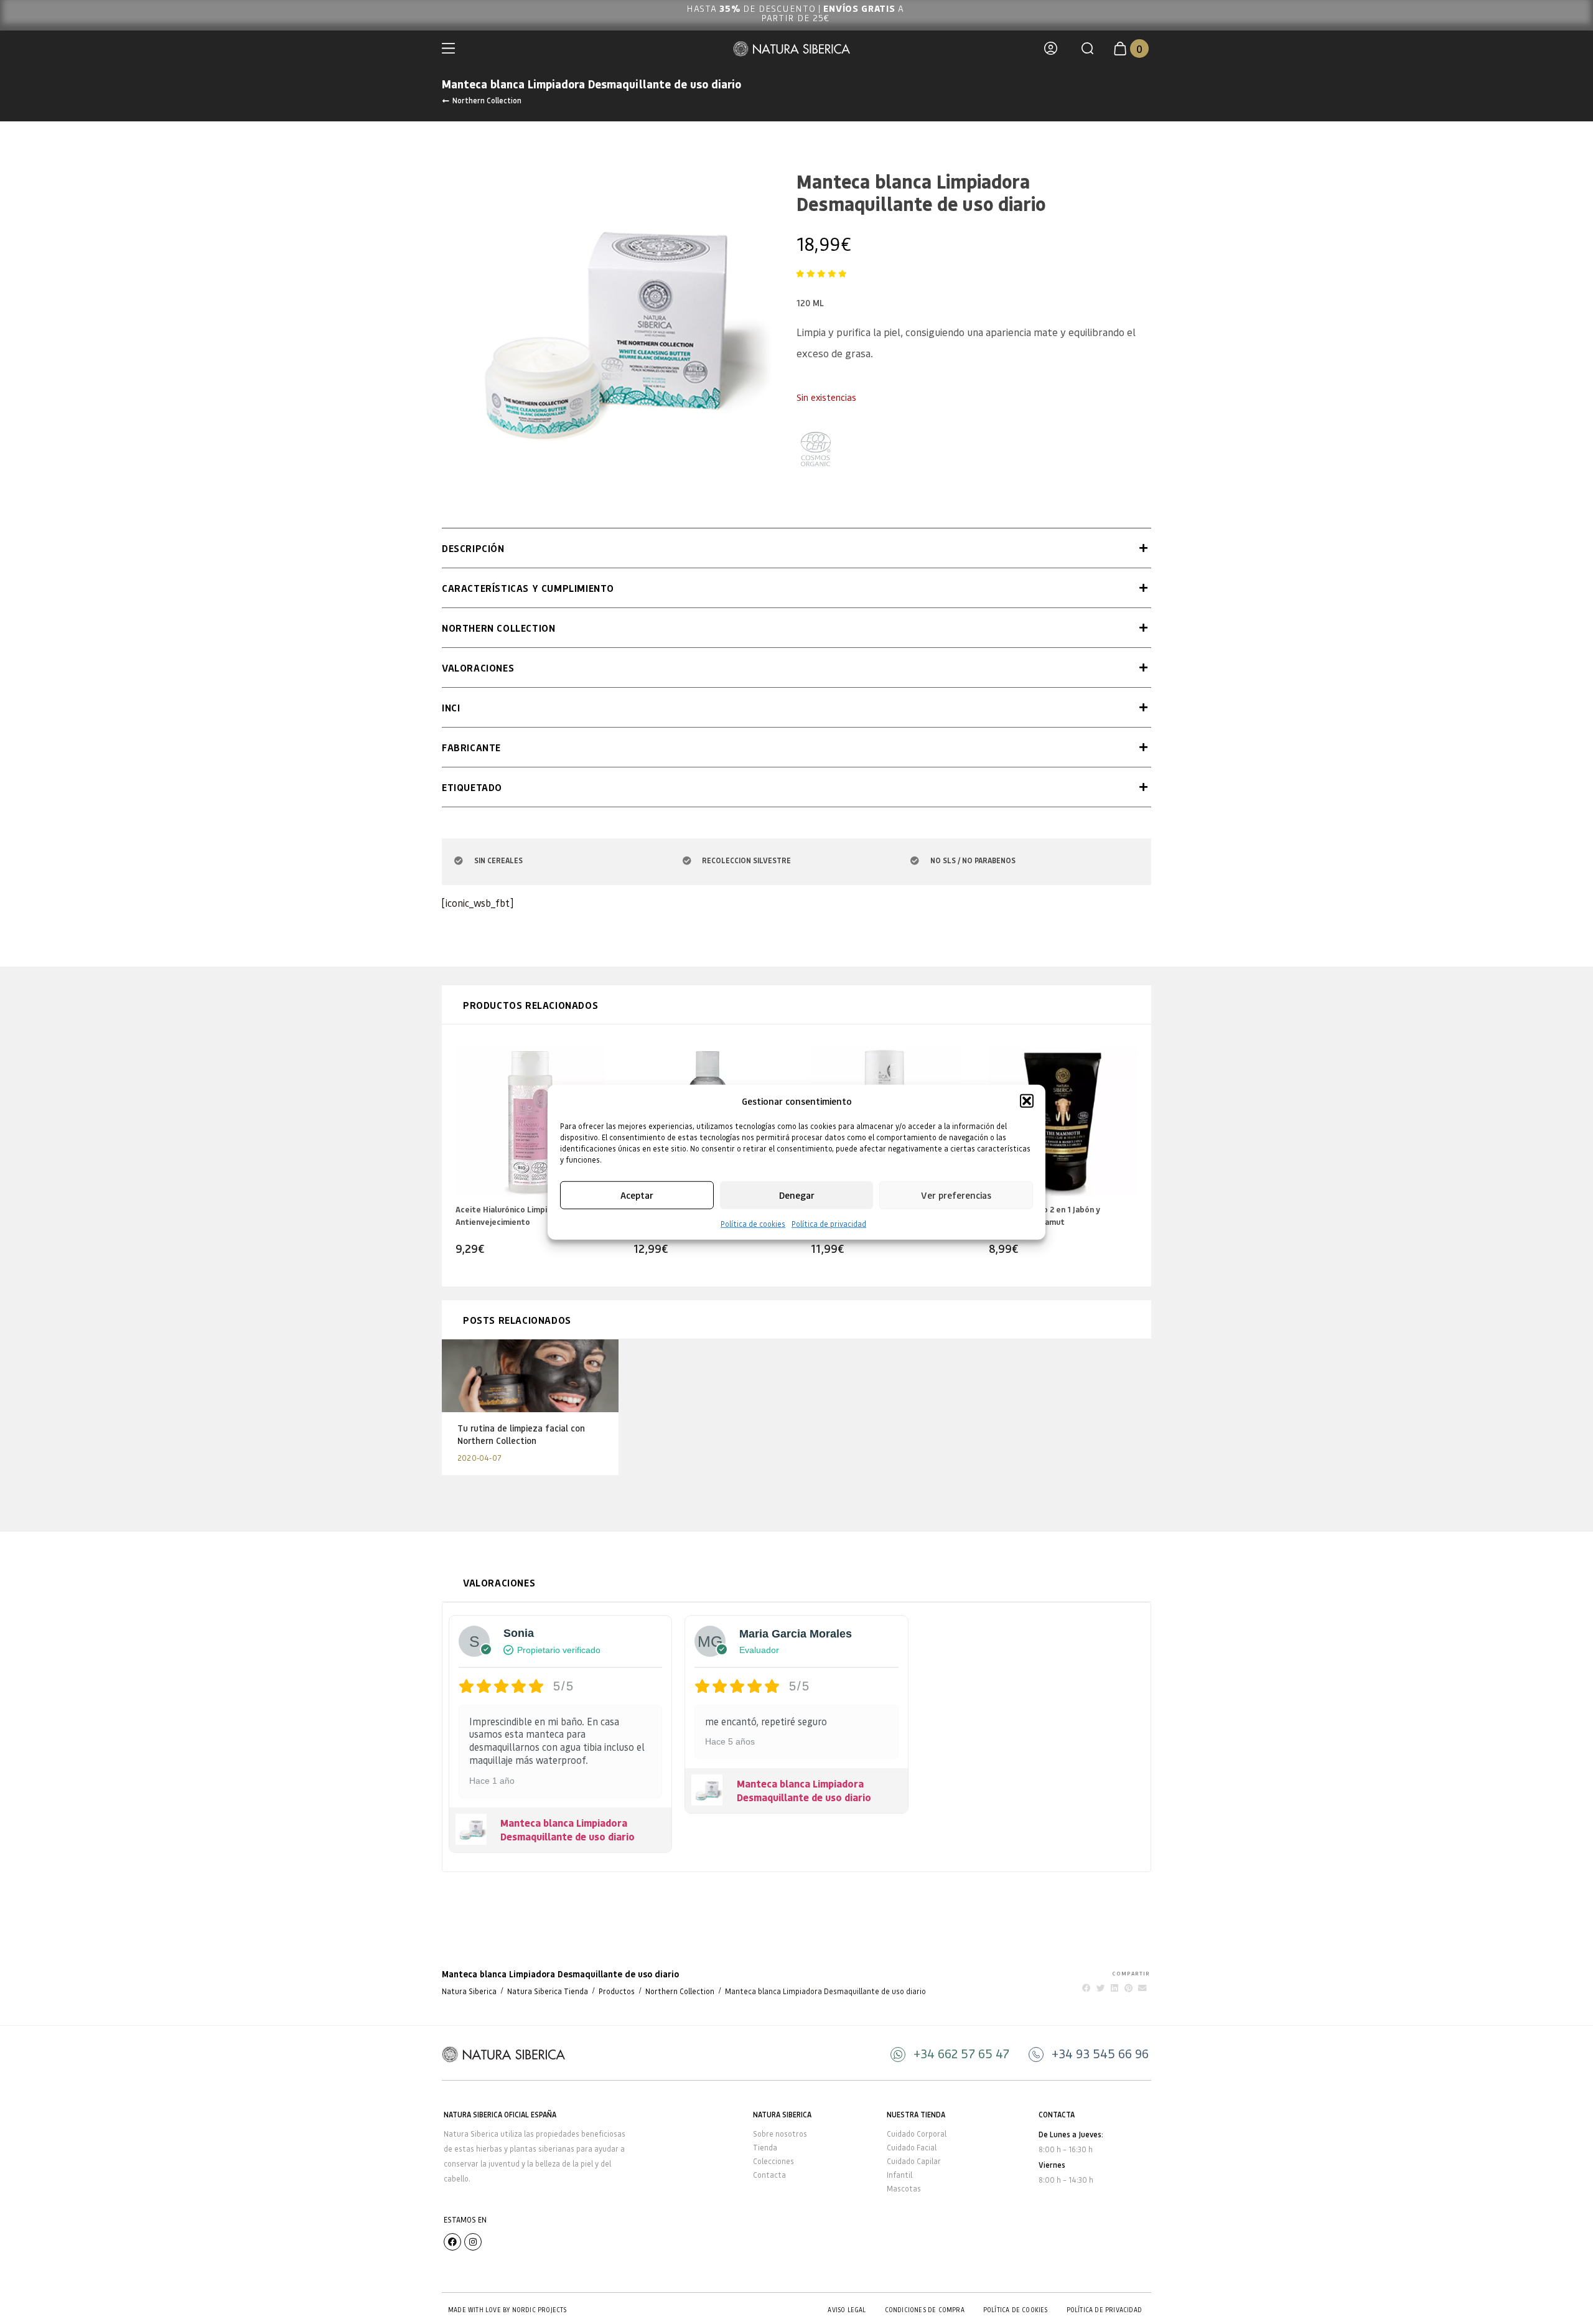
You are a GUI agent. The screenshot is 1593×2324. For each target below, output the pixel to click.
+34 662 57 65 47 (961, 2053)
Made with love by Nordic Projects (507, 2310)
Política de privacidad (829, 1223)
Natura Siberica (469, 1991)
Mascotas (904, 2189)
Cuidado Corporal (917, 2134)
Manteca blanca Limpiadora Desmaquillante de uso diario (568, 1830)
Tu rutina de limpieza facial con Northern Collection (521, 1434)
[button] (1027, 1101)
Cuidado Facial (912, 2148)
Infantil (899, 2175)
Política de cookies (753, 1223)
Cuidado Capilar (914, 2161)
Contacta (769, 2175)
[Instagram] (473, 2242)
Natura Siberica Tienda (548, 1991)
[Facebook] (452, 2242)
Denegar (797, 1195)
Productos (617, 1991)
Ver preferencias (956, 1195)
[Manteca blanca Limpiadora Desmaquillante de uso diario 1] (607, 326)
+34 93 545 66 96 (1100, 2053)
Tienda (765, 2148)
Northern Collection (487, 100)
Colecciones (773, 2161)
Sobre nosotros (780, 2134)
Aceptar (637, 1195)
